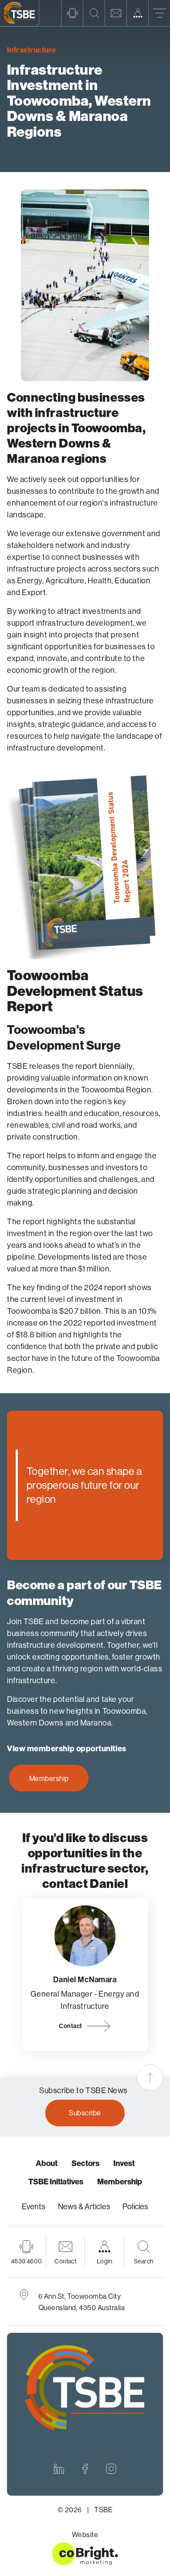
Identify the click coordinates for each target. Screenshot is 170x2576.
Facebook (85, 2469)
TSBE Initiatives (56, 2182)
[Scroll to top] (150, 2077)
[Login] (137, 13)
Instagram (111, 2469)
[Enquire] (116, 13)
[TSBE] (20, 14)
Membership (49, 1778)
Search (144, 2261)
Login (105, 2261)
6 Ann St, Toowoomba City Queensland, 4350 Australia (82, 2302)
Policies (135, 2206)
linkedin (59, 2469)
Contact (70, 2026)
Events (34, 2206)
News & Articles (84, 2206)
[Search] (94, 13)
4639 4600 (27, 2261)
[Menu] (159, 13)
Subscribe (85, 2113)
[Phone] (72, 13)
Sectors (85, 2163)
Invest (124, 2163)
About (47, 2163)
